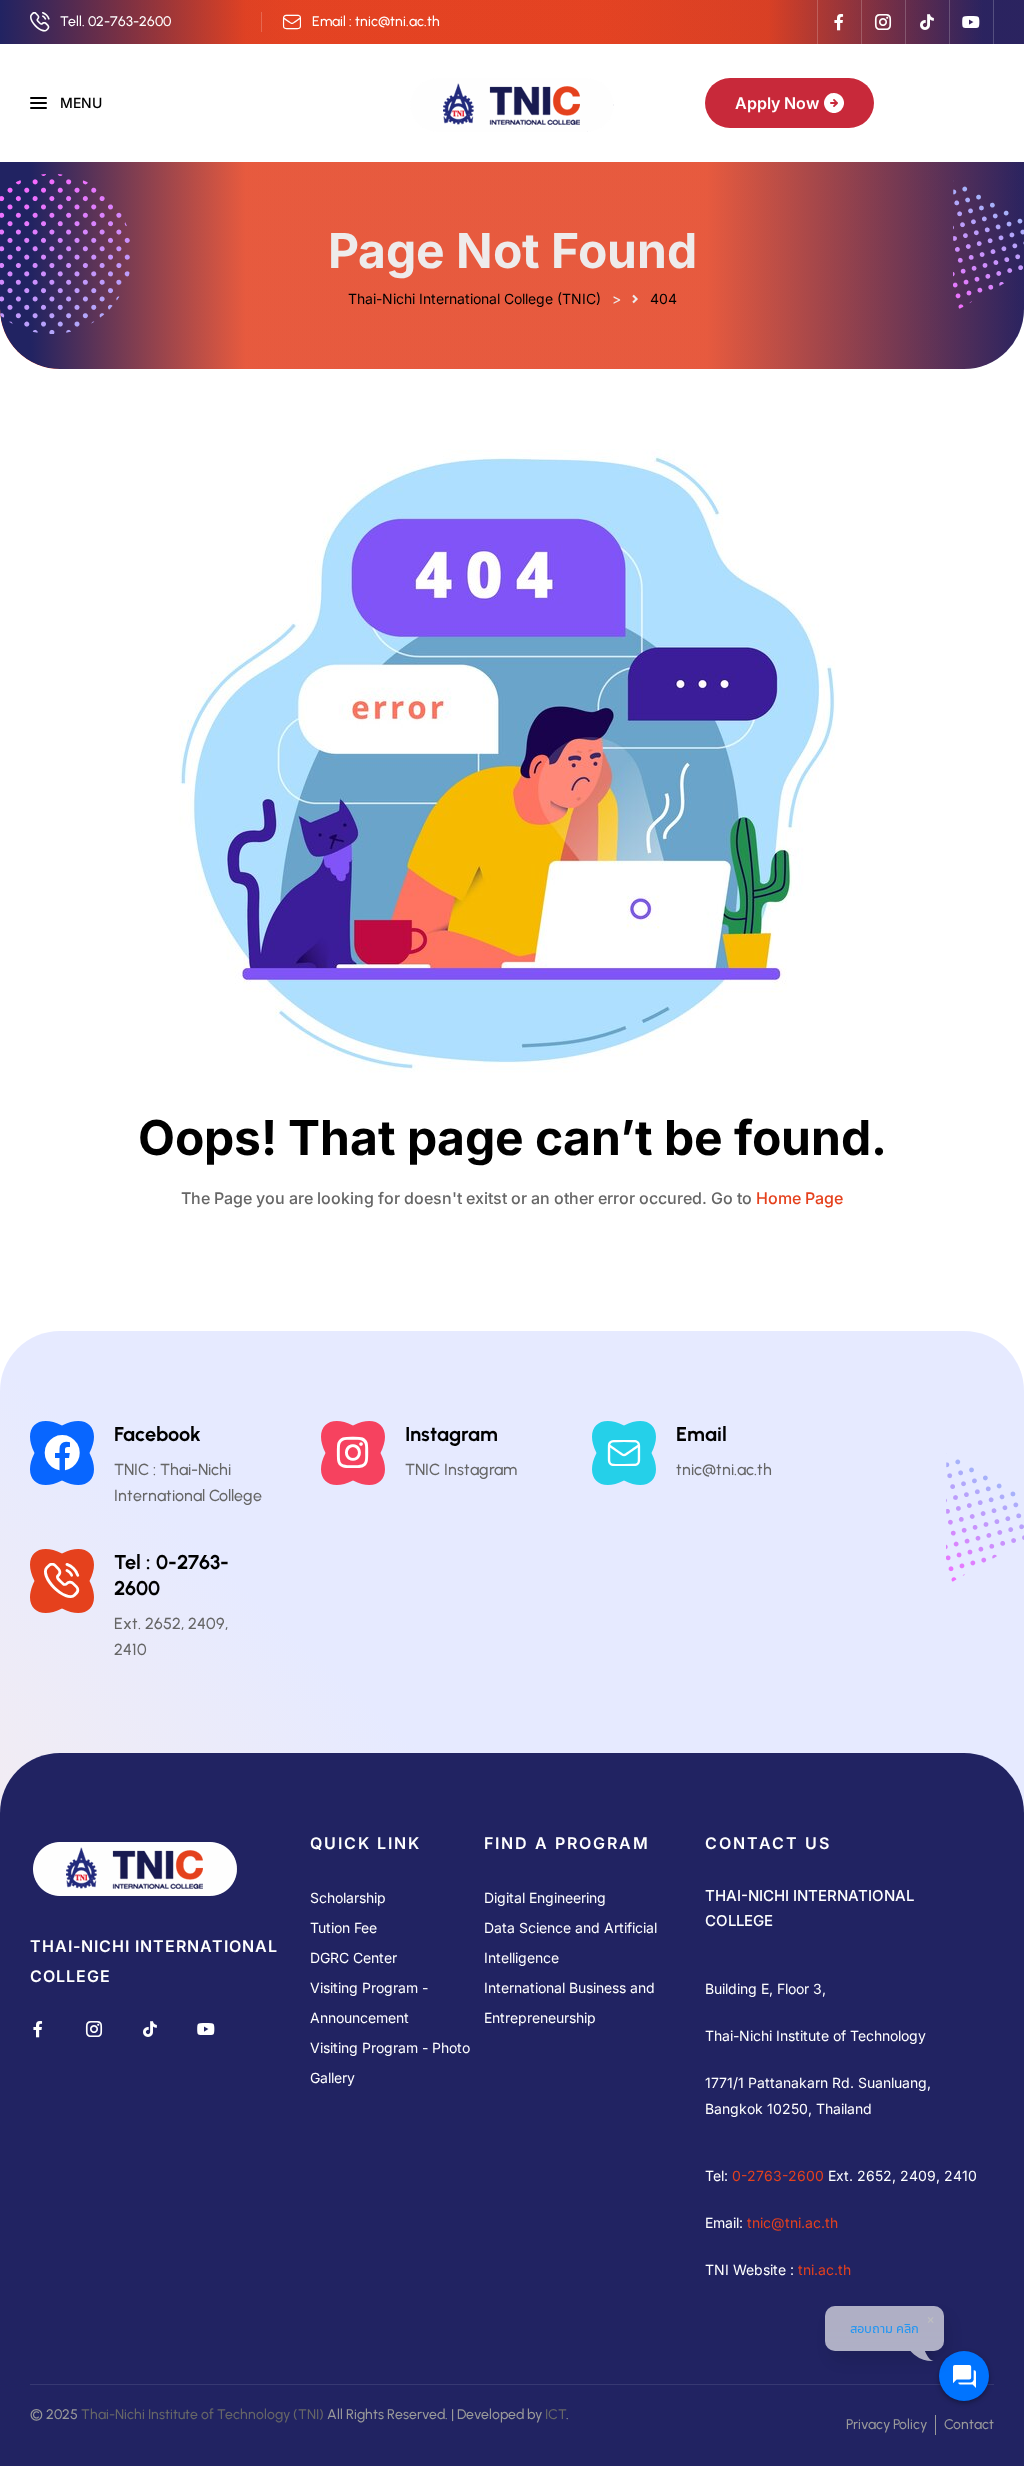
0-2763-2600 (778, 2175)
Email (701, 1434)
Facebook (157, 1434)
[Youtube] (971, 22)
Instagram (451, 1434)
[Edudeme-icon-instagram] (883, 22)
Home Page (799, 1198)
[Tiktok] (927, 22)
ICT (555, 2414)
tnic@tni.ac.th (792, 2222)
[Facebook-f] (839, 22)
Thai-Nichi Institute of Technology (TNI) (202, 2414)
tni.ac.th (824, 2269)
